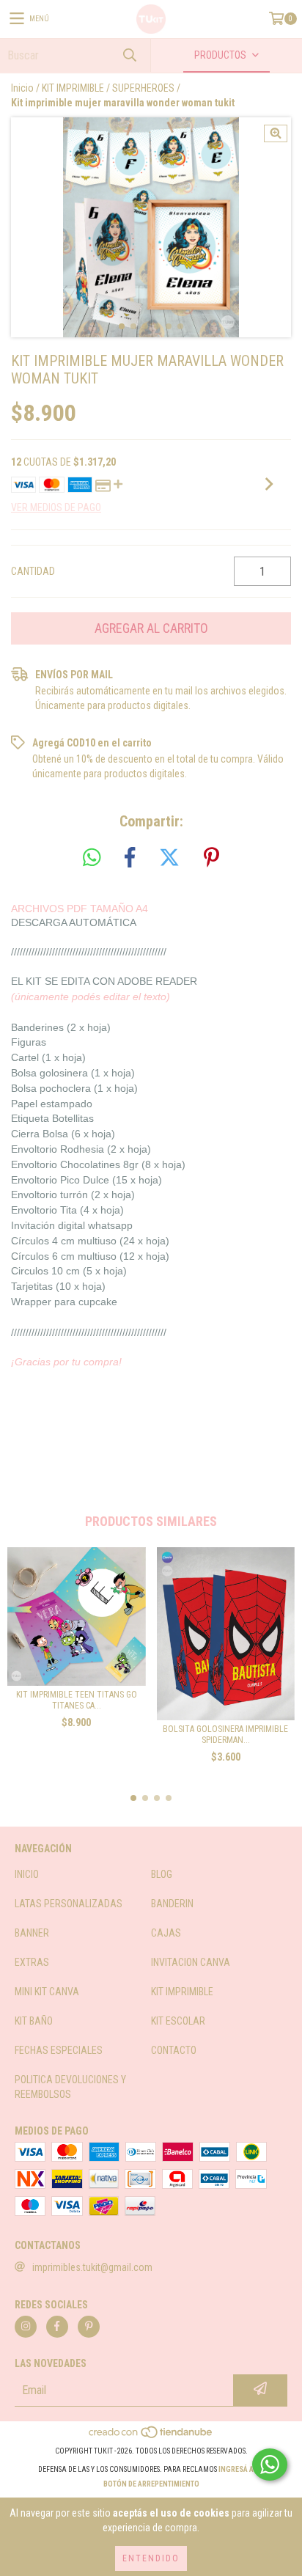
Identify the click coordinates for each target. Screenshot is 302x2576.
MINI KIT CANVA (47, 1992)
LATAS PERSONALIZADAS (69, 1904)
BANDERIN (172, 1904)
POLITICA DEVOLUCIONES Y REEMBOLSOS (70, 2087)
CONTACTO (174, 2050)
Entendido (151, 2558)
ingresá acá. (242, 2469)
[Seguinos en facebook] (57, 2327)
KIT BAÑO (34, 2021)
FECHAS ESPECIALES (59, 2050)
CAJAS (166, 1933)
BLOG (162, 1874)
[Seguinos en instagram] (26, 2327)
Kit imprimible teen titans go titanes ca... (77, 1700)
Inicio (22, 88)
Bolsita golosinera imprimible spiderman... (225, 1735)
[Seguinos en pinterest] (89, 2327)
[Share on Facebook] (130, 858)
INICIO (27, 1874)
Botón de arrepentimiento (151, 2484)
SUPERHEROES (143, 88)
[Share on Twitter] (169, 858)
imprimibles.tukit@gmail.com (92, 2267)
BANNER (32, 1933)
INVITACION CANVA (191, 1962)
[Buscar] (129, 55)
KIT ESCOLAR (178, 2021)
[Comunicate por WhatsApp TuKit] (270, 2465)
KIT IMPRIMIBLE (73, 88)
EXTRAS (32, 1962)
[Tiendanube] (151, 2436)
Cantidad (33, 571)
